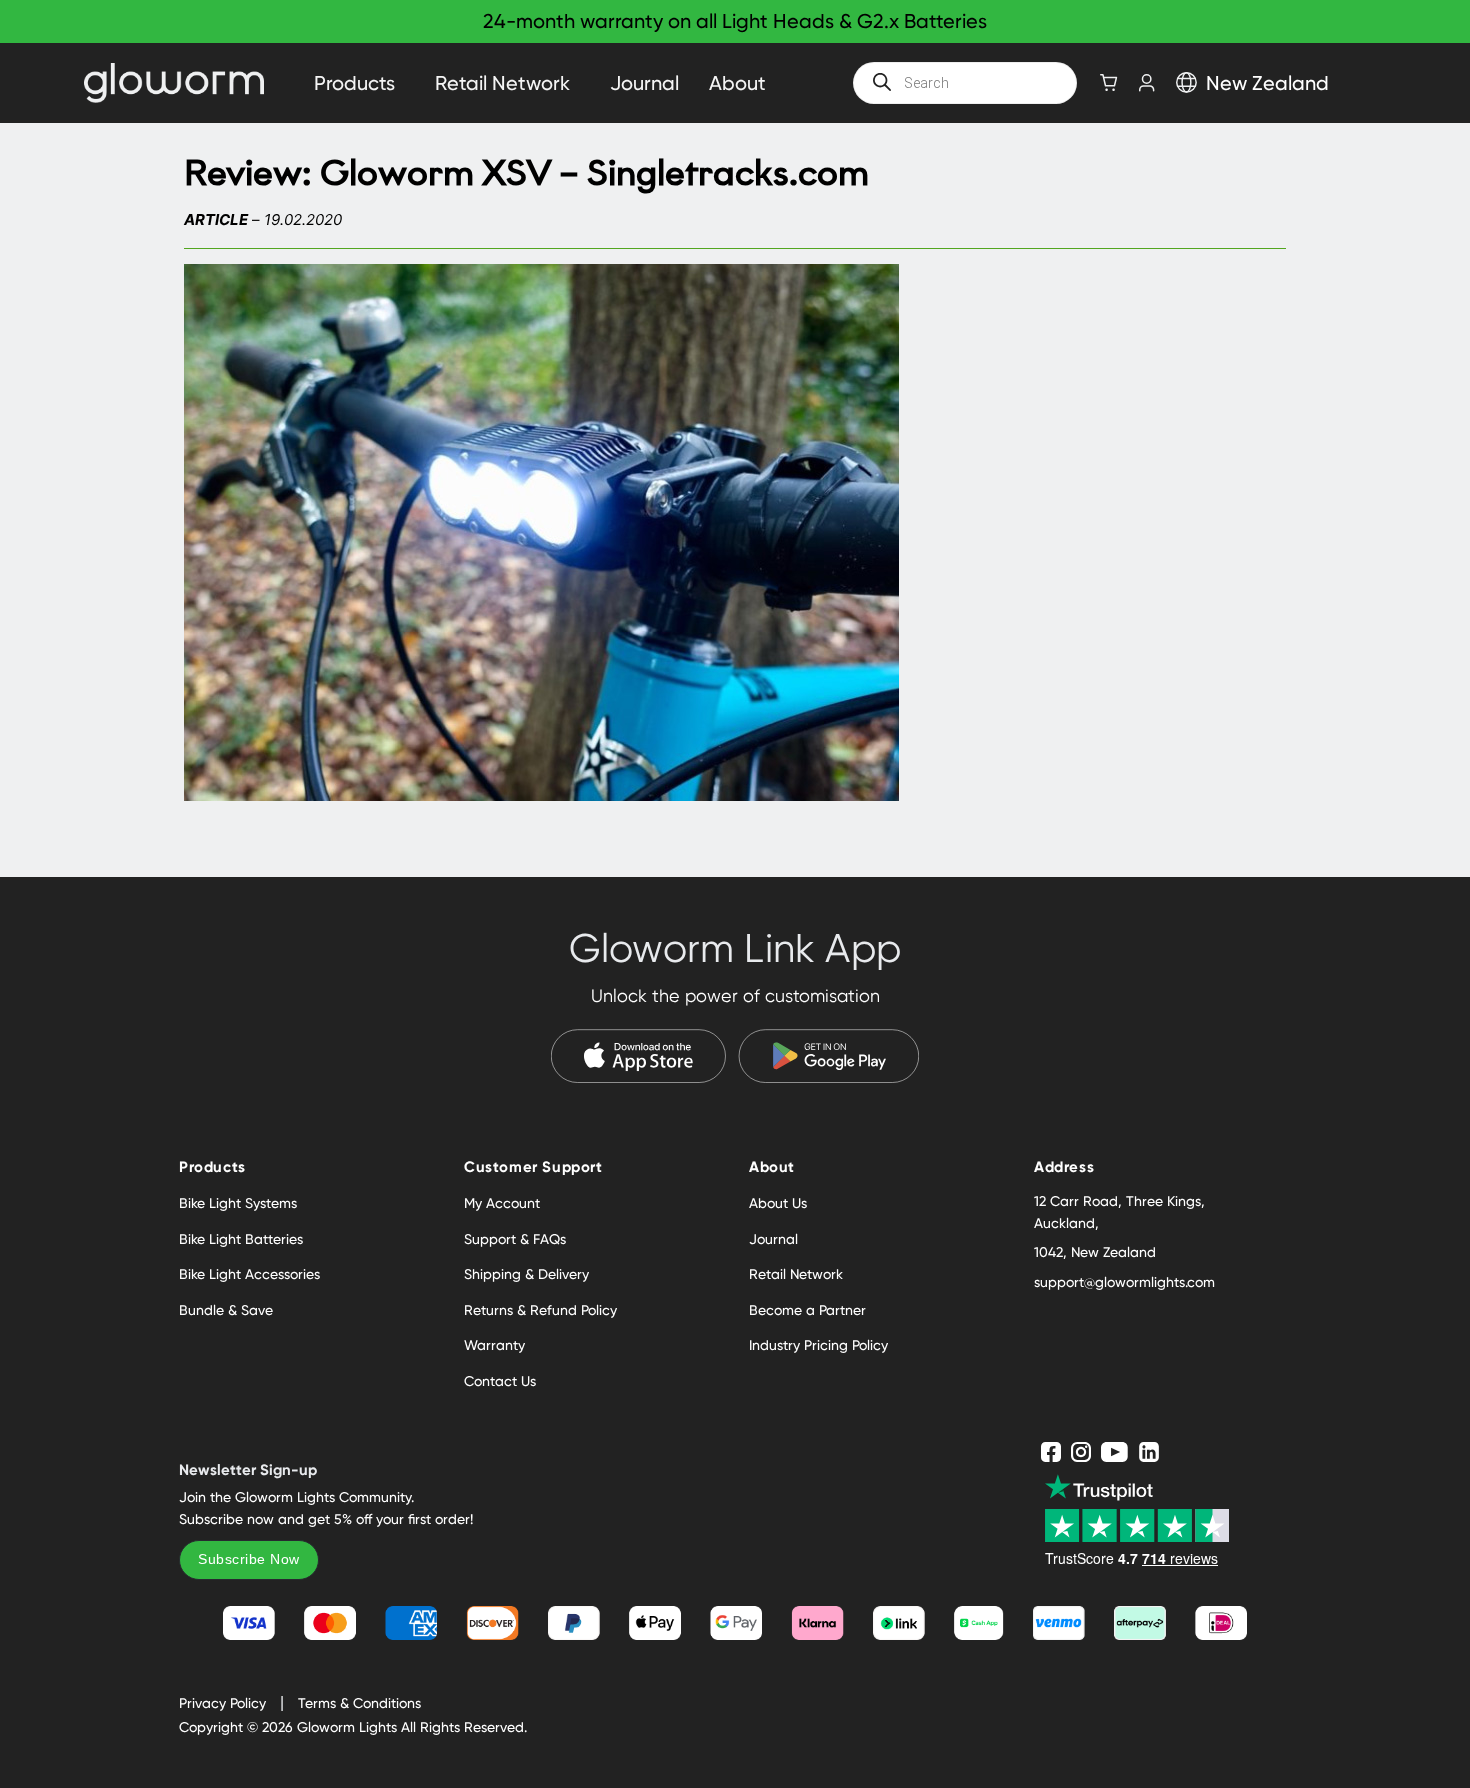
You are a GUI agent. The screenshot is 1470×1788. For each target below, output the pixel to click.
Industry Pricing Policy (818, 1345)
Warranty (494, 1345)
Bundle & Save (226, 1310)
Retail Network (502, 83)
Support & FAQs (515, 1239)
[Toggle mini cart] (1109, 82)
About (737, 83)
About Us (778, 1203)
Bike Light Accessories (249, 1274)
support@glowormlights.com (1124, 1282)
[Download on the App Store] (639, 1056)
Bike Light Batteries (241, 1239)
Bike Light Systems (238, 1203)
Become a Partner (807, 1310)
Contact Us (500, 1381)
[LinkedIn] (1149, 1452)
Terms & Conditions (359, 1703)
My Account (502, 1203)
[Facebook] (1051, 1452)
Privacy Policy (222, 1703)
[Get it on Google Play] (828, 1056)
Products (354, 83)
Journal (644, 83)
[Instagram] (1081, 1452)
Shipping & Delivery (526, 1274)
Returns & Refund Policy (540, 1310)
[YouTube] (1115, 1452)
